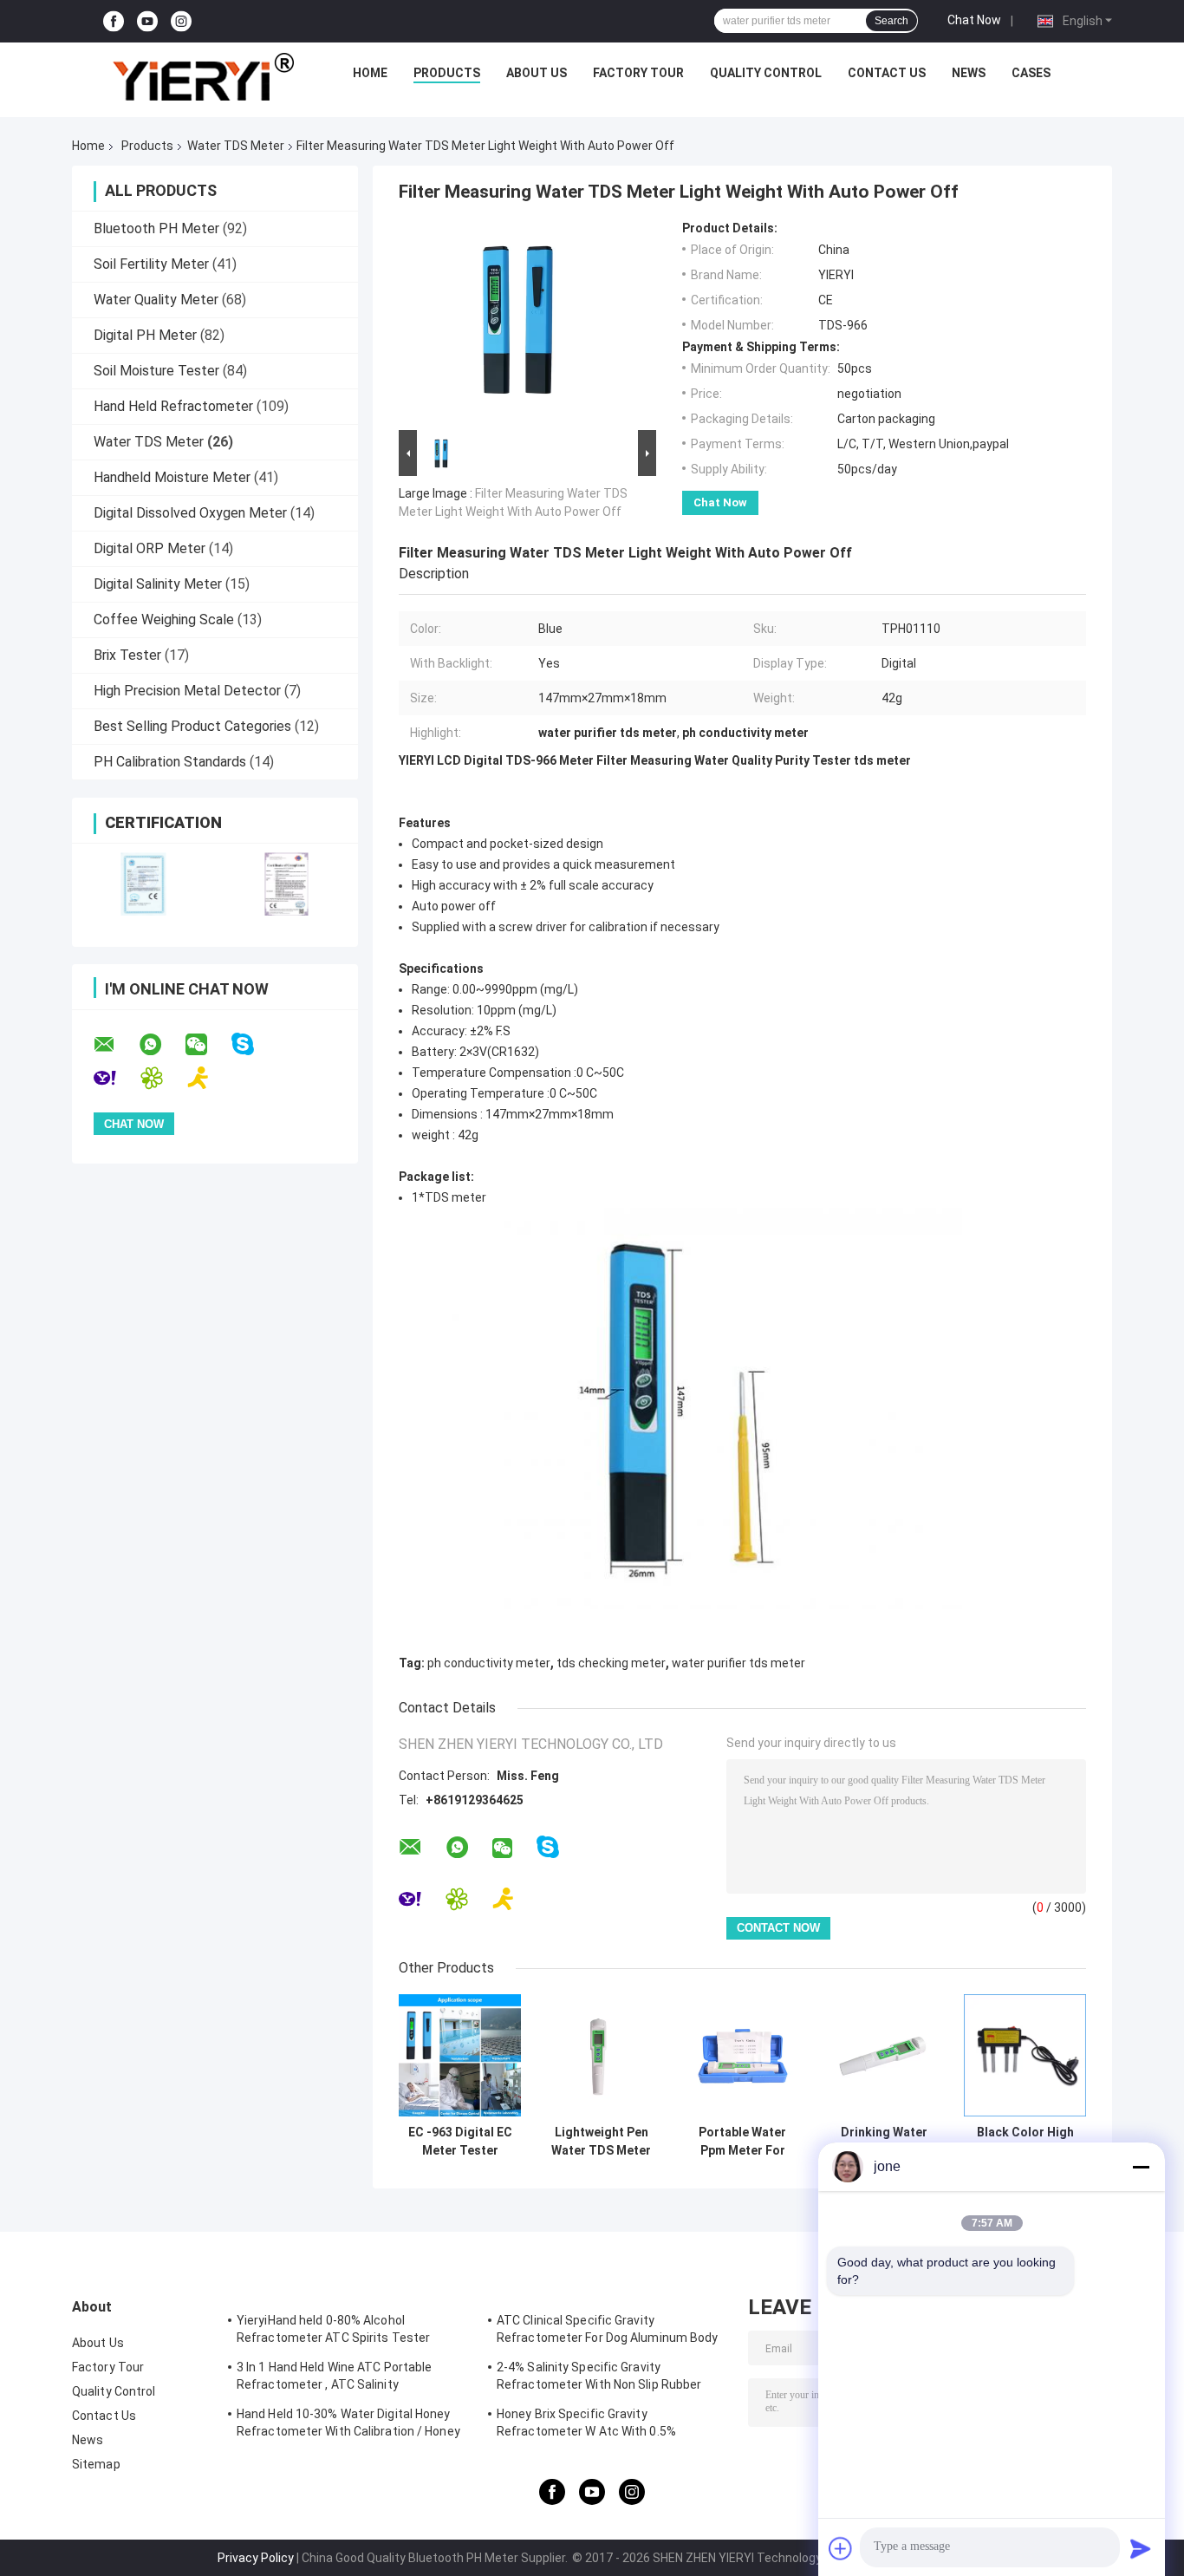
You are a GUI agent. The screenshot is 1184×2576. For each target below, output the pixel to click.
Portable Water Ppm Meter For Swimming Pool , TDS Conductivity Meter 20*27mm (743, 2142)
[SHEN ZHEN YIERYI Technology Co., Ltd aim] (209, 1078)
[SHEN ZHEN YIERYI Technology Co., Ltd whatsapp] (161, 1045)
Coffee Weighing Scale (164, 620)
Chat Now (974, 20)
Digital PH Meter (145, 335)
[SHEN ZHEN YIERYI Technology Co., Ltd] (203, 77)
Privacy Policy (256, 2558)
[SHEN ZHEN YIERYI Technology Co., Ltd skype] (254, 1044)
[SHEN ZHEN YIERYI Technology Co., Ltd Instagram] (181, 21)
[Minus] (1141, 2167)
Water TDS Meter (236, 146)
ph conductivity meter (489, 1663)
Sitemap (96, 2464)
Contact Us (887, 73)
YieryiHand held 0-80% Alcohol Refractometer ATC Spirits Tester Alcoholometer (333, 2331)
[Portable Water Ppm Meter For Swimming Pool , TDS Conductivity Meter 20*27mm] (742, 2055)
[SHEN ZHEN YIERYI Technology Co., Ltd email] (115, 1045)
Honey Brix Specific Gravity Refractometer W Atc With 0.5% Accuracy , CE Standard (586, 2425)
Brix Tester (127, 655)
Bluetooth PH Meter (156, 228)
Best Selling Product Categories (192, 726)
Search (891, 21)
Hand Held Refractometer (173, 406)
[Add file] (841, 2548)
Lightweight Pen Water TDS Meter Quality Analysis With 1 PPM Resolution (601, 2142)
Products (447, 73)
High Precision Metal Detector (187, 691)
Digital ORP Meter (150, 548)
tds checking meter (611, 1663)
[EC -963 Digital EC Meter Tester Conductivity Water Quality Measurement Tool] (460, 2055)
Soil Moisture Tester (156, 371)
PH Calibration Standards (170, 762)
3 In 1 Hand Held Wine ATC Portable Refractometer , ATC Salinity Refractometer (334, 2378)
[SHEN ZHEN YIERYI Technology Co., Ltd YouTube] (147, 21)
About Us (537, 73)
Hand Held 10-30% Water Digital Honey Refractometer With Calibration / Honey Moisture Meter (348, 2425)
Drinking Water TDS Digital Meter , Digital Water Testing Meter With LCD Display (884, 2142)
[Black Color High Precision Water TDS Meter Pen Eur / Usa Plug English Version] (1025, 2055)
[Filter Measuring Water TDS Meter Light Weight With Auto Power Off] (520, 323)
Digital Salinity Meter (158, 584)
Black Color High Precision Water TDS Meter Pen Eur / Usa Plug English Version (1025, 2142)
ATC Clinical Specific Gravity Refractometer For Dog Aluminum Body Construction (608, 2331)
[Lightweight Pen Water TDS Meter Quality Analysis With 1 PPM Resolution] (601, 2055)
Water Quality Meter (156, 300)
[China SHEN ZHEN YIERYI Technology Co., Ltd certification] (143, 884)
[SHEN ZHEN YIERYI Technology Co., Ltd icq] (163, 1078)
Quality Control (766, 73)
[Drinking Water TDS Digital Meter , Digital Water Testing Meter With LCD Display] (884, 2055)
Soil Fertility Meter (151, 264)
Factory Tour (638, 73)
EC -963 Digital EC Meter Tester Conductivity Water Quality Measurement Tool (460, 2142)
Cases (1031, 73)
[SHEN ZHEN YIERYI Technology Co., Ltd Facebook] (114, 21)
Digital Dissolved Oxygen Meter (190, 513)
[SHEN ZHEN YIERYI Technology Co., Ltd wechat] (207, 1045)
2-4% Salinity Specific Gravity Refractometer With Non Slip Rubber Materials (599, 2378)
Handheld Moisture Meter (172, 477)
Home (370, 73)
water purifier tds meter (738, 1663)
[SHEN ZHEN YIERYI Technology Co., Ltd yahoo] (116, 1078)
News (969, 73)
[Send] (1141, 2548)
